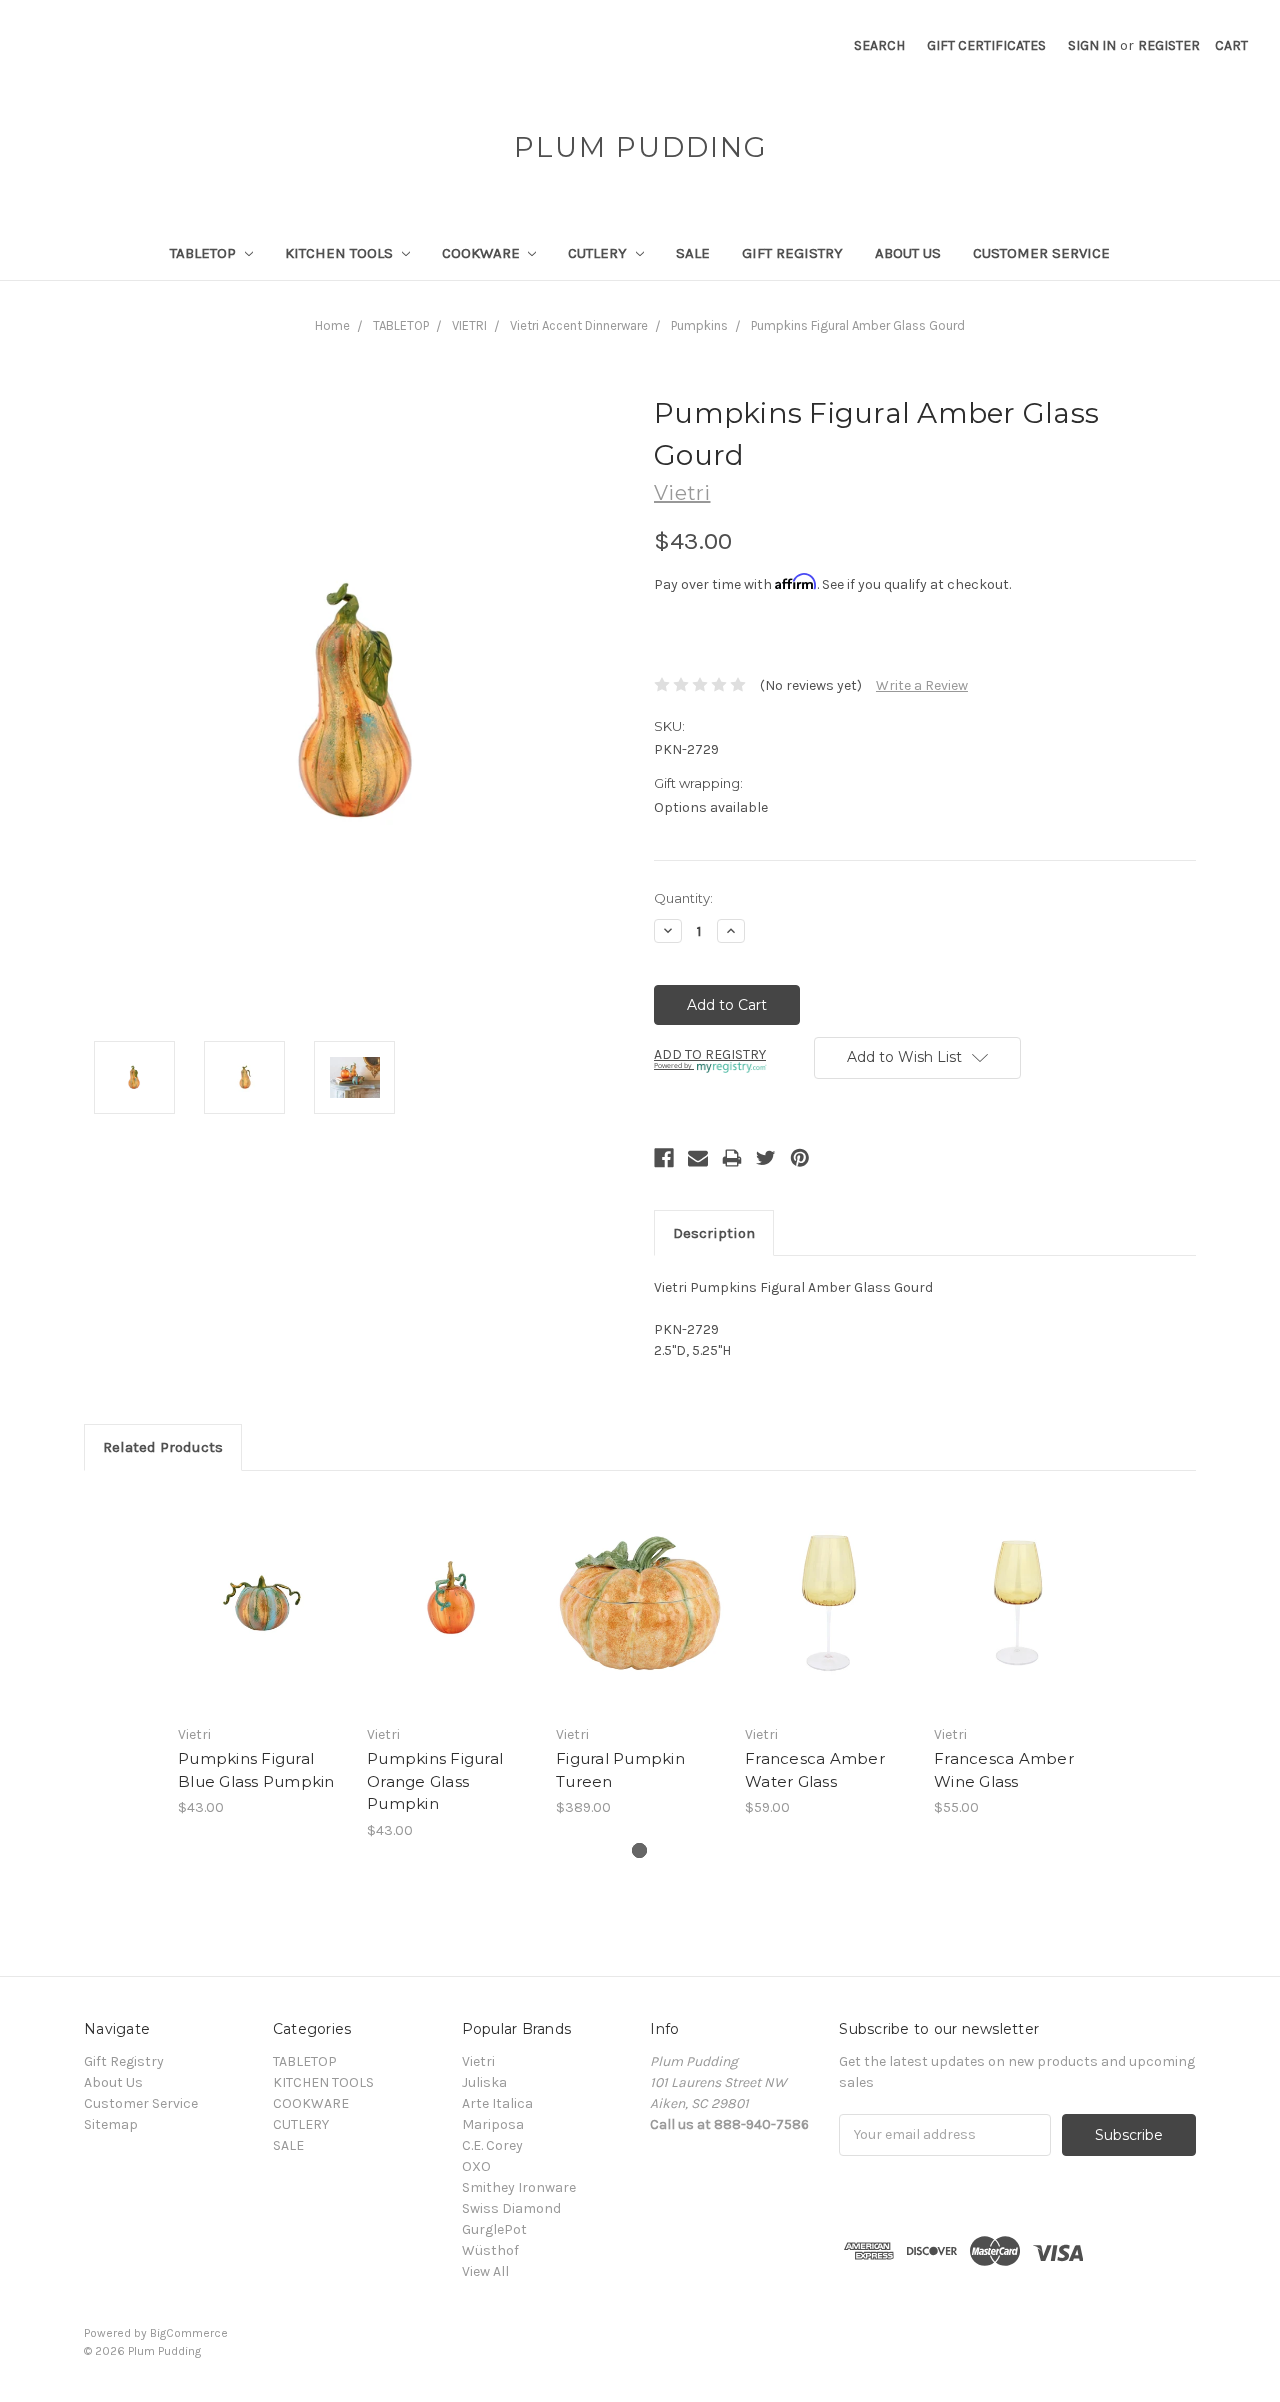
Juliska (484, 2082)
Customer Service (1041, 253)
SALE (693, 253)
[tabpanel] (262, 1655)
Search (879, 45)
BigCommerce (189, 2333)
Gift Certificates (986, 45)
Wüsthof (490, 2250)
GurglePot (494, 2229)
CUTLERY (599, 253)
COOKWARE (483, 253)
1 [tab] (639, 1850)
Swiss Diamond (511, 2208)
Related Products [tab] (163, 1447)
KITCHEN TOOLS (341, 253)
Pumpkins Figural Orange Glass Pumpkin (435, 1781)
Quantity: (683, 898)
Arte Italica (497, 2103)
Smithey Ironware (519, 2187)
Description (714, 1233)
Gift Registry (792, 253)
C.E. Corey (492, 2145)
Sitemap (111, 2124)
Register (1169, 45)
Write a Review (922, 685)
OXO (476, 2166)
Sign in (1092, 45)
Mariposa (493, 2124)
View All (485, 2271)
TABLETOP (205, 253)
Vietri (478, 2061)
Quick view (262, 1585)
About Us (908, 253)
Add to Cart (262, 1620)
